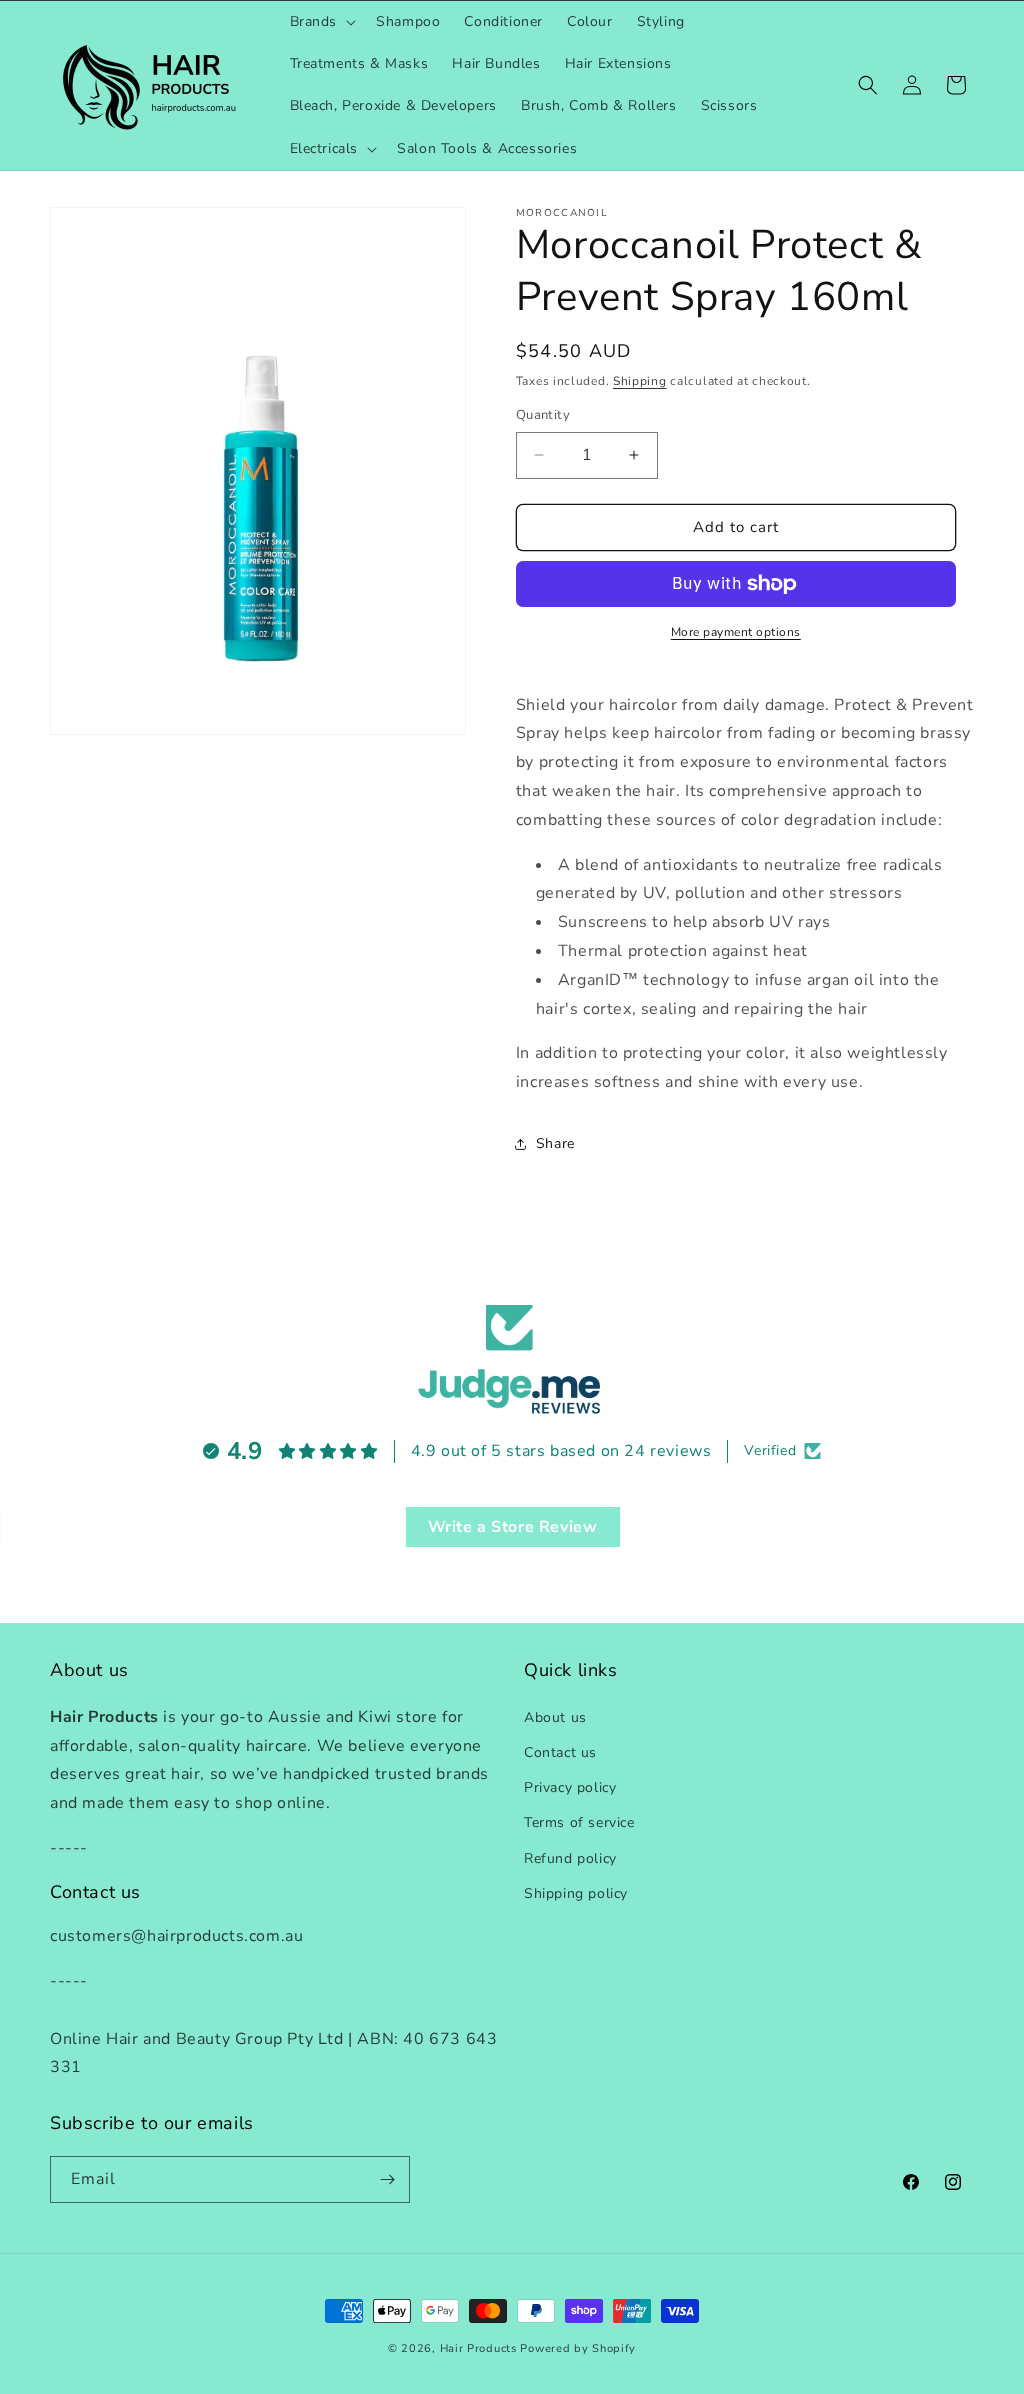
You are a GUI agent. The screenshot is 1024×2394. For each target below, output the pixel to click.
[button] (321, 22)
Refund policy (570, 1858)
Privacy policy (570, 1787)
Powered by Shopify (578, 2348)
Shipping (640, 381)
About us (555, 1717)
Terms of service (579, 1822)
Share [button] (555, 1143)
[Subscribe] (387, 2179)
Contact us (560, 1752)
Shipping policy (576, 1893)
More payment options (736, 632)
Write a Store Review (513, 1527)
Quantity (543, 415)
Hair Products (478, 2348)
